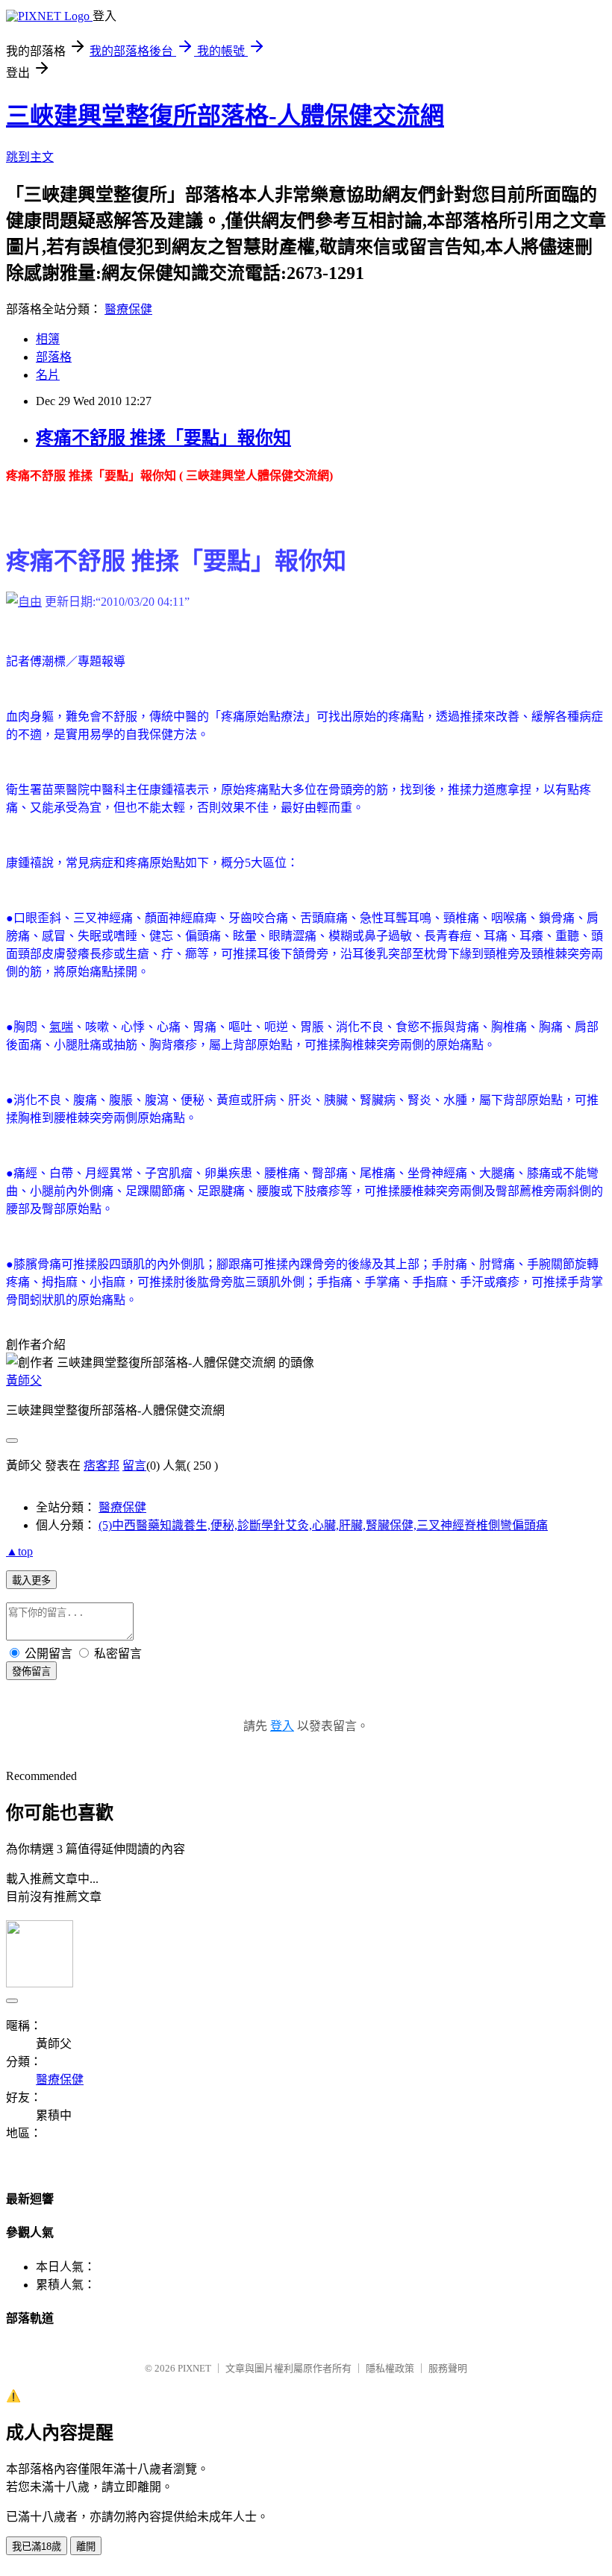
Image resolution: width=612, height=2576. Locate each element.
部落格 (54, 357)
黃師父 (24, 1381)
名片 (48, 375)
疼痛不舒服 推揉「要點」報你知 (163, 438)
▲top (19, 1551)
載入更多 (31, 1580)
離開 (86, 2547)
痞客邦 (102, 1466)
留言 (134, 1466)
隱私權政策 (390, 2368)
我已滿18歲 (37, 2547)
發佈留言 (31, 1671)
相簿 (48, 339)
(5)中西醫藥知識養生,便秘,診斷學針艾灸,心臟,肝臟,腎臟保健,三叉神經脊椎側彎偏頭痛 (323, 1525)
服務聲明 (448, 2368)
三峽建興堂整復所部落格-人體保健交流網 (225, 116)
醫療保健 (128, 309)
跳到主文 (30, 157)
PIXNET (194, 2368)
